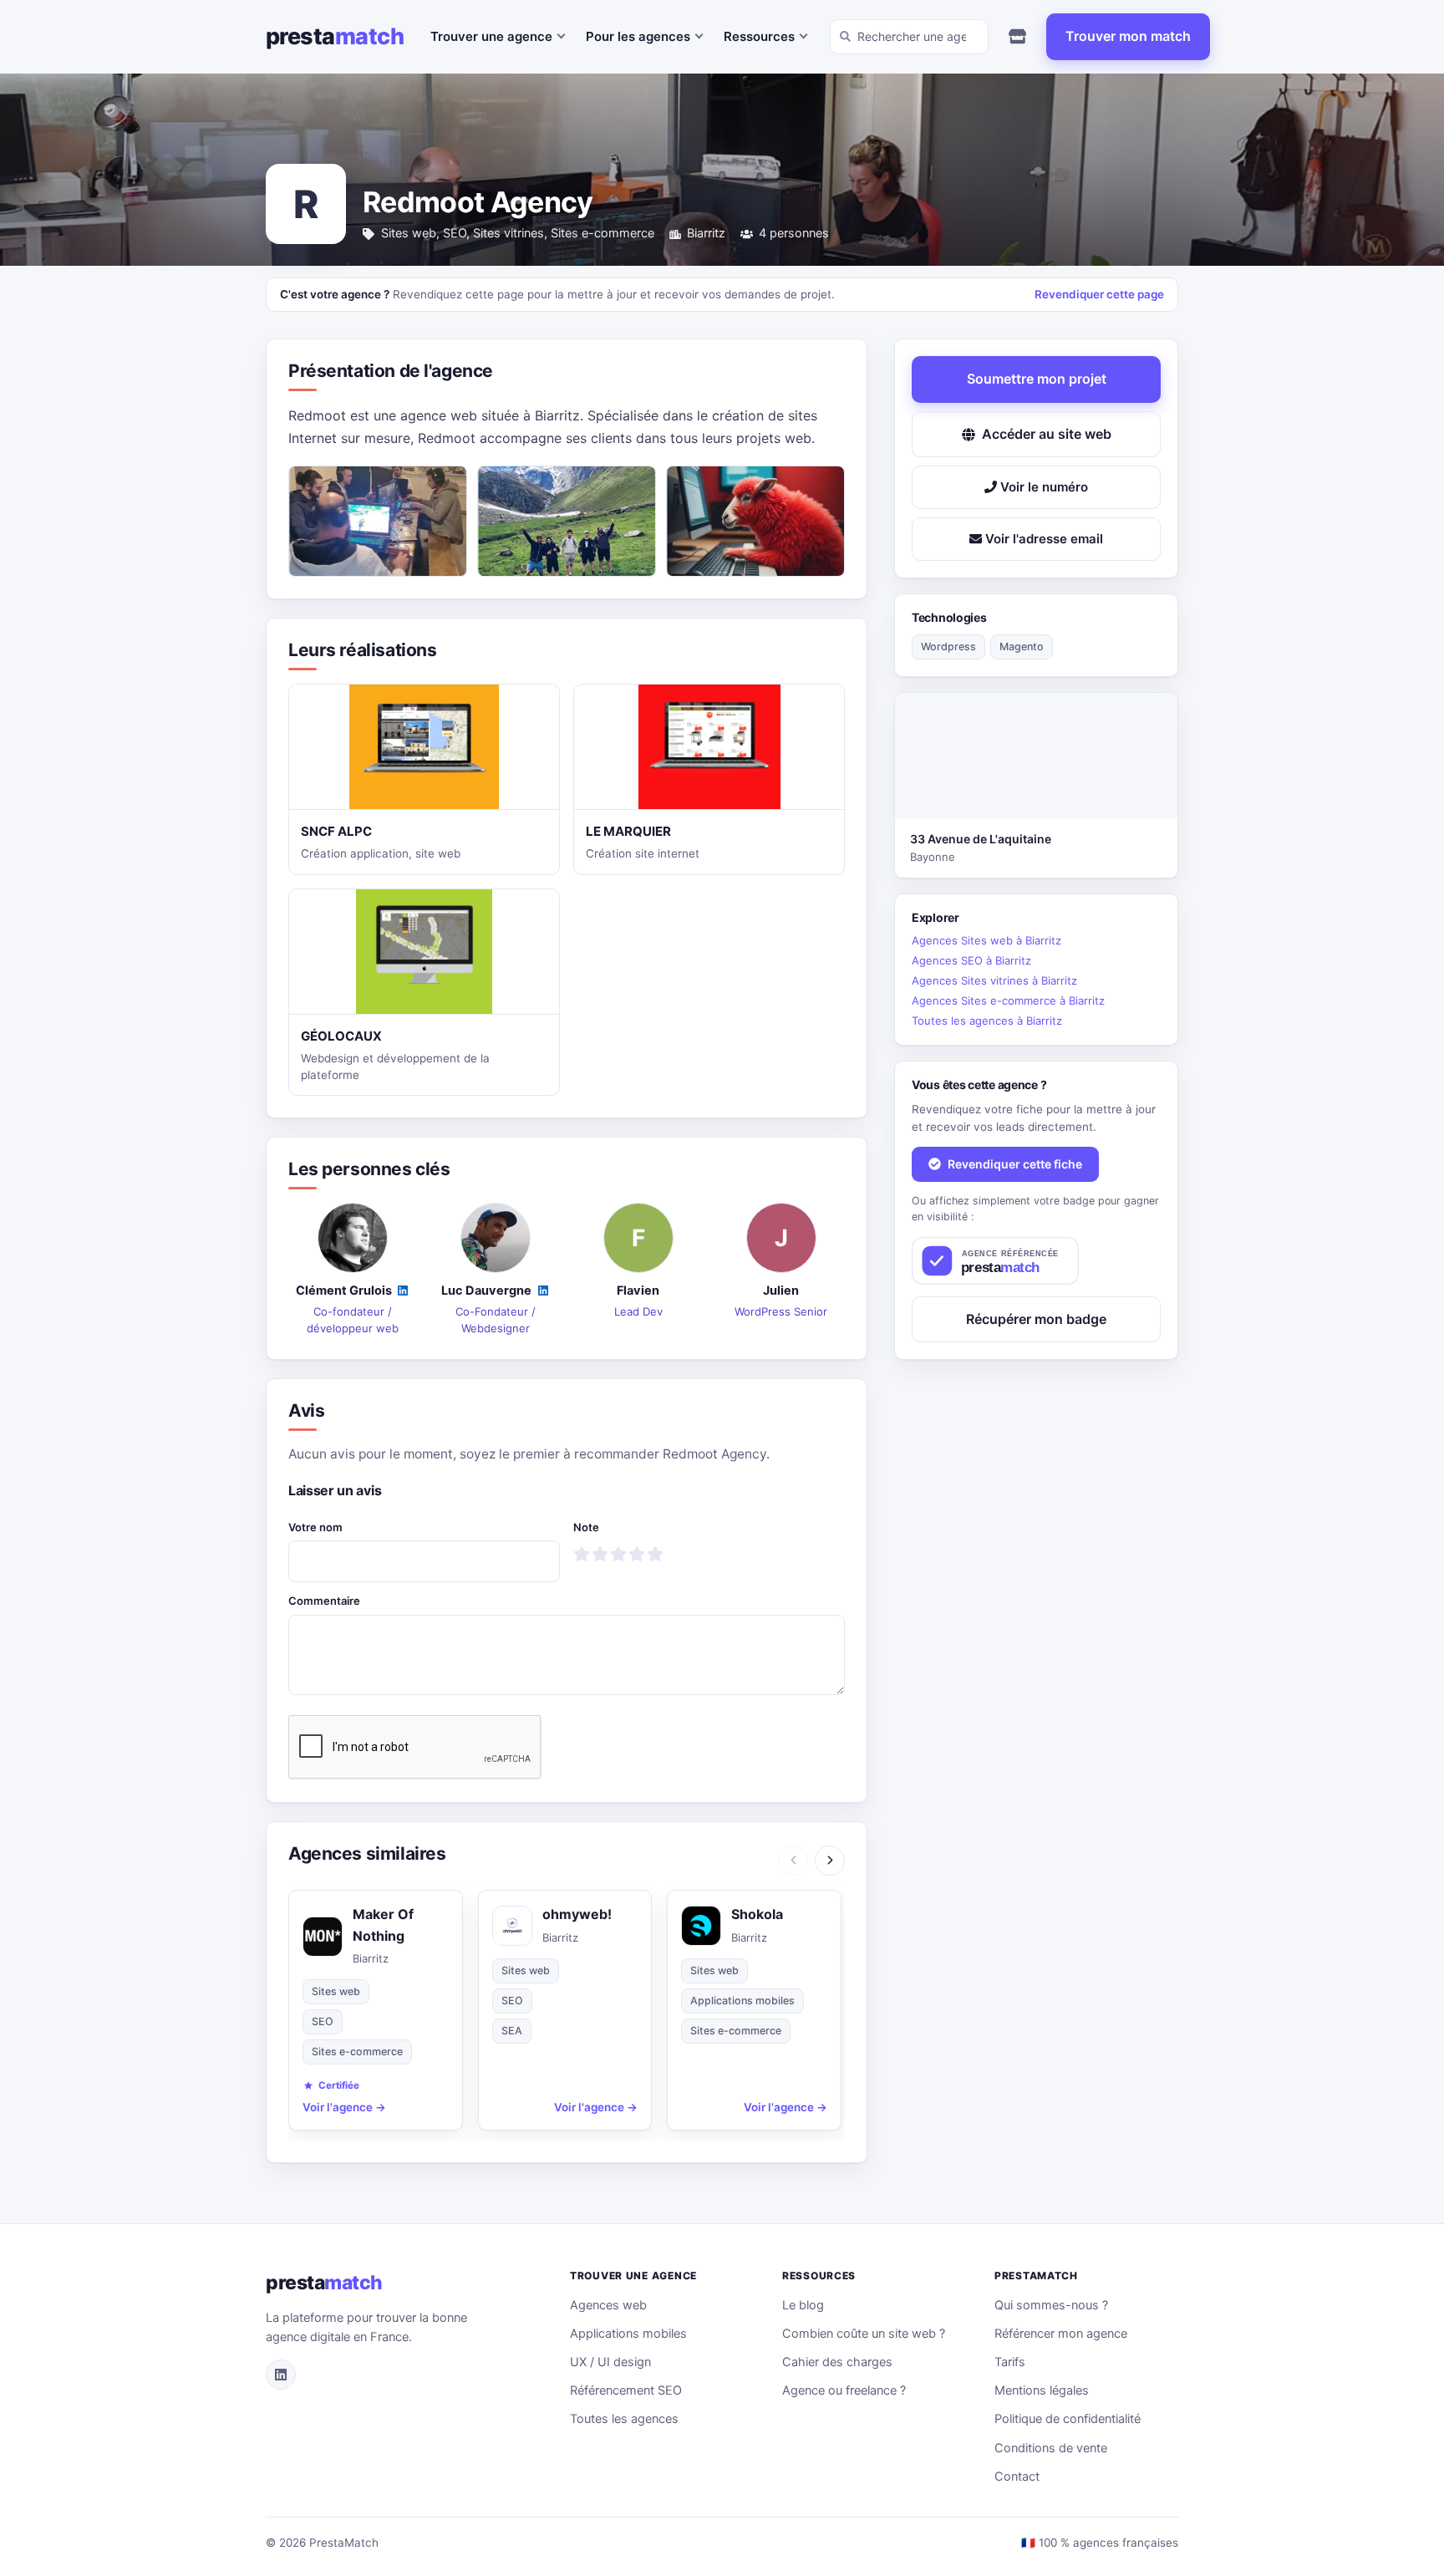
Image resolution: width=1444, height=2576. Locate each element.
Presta (335, 36)
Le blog (803, 2305)
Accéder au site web (1047, 434)
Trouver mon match (1128, 36)
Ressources (759, 36)
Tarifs (1010, 2362)
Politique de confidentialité (1068, 2419)
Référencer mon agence (1061, 2334)
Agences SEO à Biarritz (971, 960)
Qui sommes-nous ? (1051, 2305)
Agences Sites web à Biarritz (986, 940)
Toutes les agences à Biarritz (987, 1021)
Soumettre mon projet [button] (1037, 379)
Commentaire (324, 1601)
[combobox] (909, 37)
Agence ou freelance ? (844, 2390)
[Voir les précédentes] (793, 1861)
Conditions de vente (1051, 2448)
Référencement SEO (626, 2390)
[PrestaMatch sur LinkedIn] (281, 2375)
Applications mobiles (628, 2334)
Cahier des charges (837, 2362)
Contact (1017, 2477)
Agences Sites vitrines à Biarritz (994, 980)
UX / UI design (610, 2362)
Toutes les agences (624, 2419)
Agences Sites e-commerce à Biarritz (1008, 1000)
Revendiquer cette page (1099, 294)
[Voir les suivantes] (830, 1861)
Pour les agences (638, 36)
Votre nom (315, 1527)
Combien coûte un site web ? (864, 2334)
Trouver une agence (491, 36)
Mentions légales (1042, 2390)
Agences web (608, 2305)
